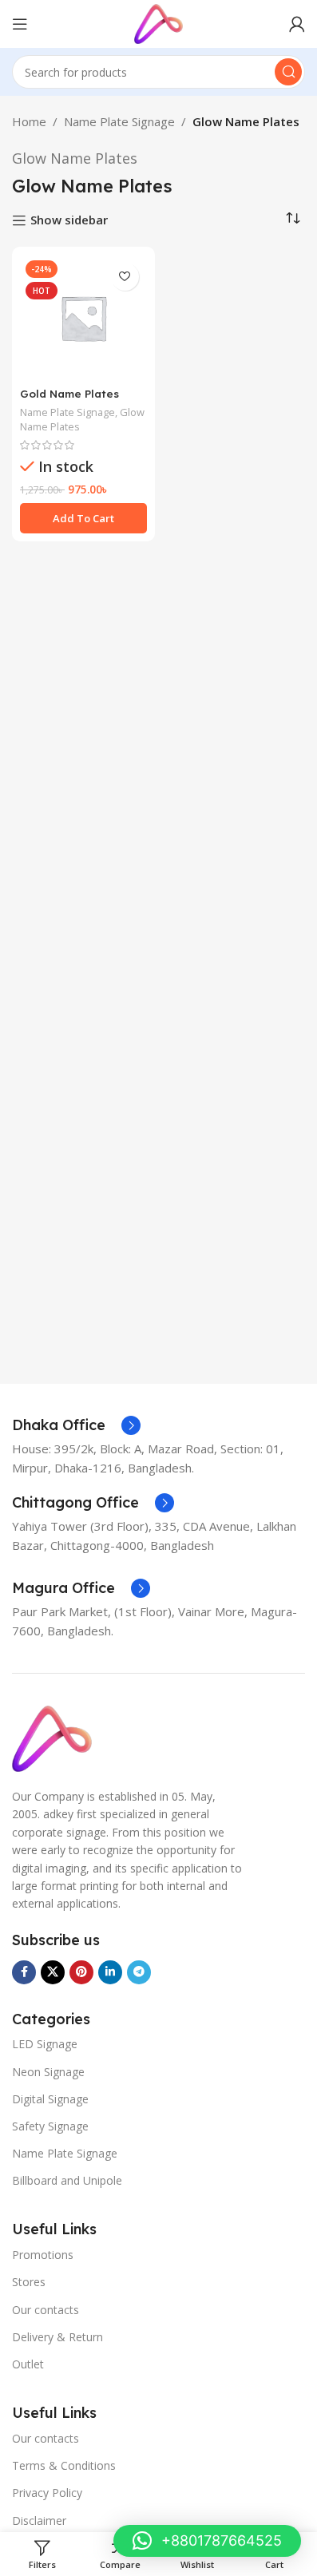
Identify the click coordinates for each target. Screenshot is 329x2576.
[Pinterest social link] (81, 1972)
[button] (83, 518)
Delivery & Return (57, 2337)
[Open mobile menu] (20, 24)
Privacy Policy (47, 2493)
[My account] (297, 24)
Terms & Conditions (64, 2465)
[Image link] (52, 1738)
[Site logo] (158, 22)
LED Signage (45, 2044)
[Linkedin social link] (110, 1972)
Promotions (43, 2255)
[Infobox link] (76, 1425)
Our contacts (46, 2310)
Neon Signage (48, 2072)
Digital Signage (50, 2099)
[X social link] (53, 1972)
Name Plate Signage (119, 121)
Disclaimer (39, 2521)
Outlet (28, 2364)
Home (29, 121)
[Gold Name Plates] (83, 318)
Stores (29, 2282)
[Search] (288, 72)
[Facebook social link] (24, 1972)
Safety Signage (50, 2126)
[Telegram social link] (139, 1972)
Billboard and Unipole (67, 2180)
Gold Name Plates (69, 393)
